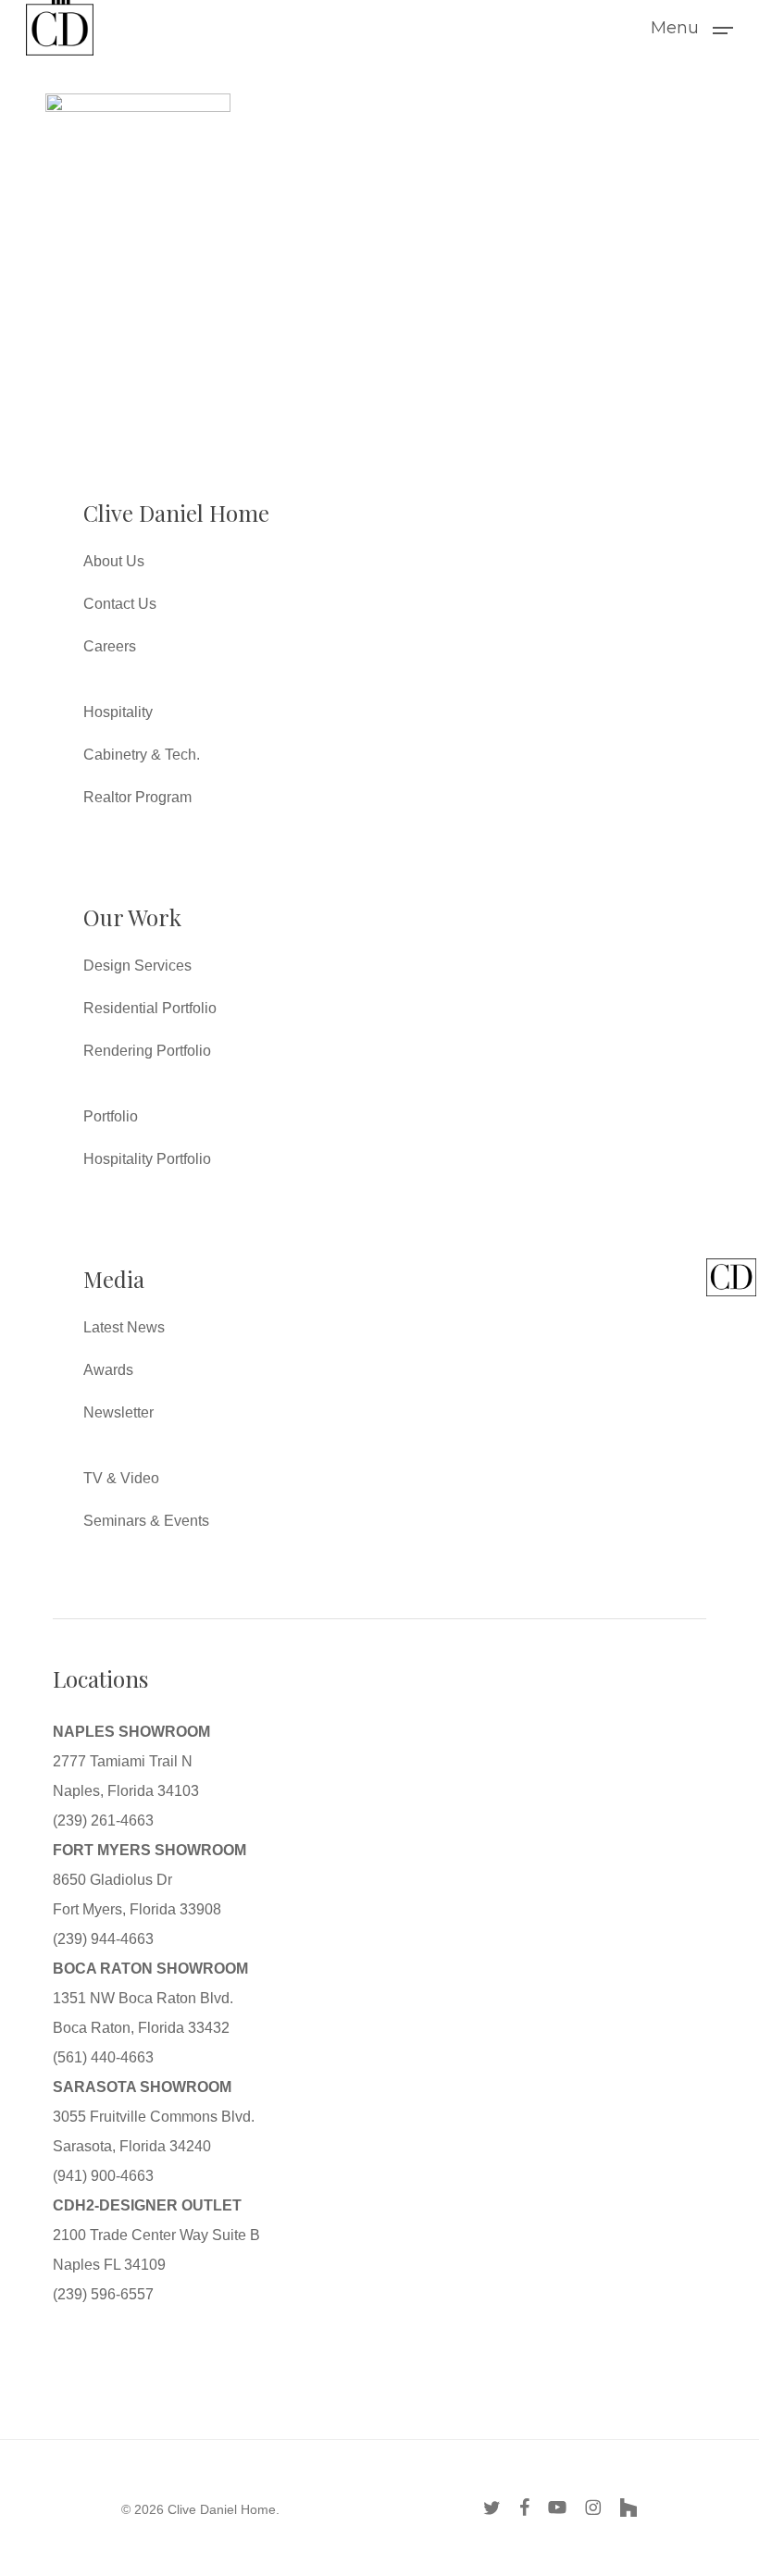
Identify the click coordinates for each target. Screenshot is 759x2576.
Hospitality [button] (118, 712)
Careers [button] (110, 646)
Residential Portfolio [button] (150, 1008)
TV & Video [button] (121, 1478)
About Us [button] (114, 561)
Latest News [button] (124, 1327)
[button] (692, 27)
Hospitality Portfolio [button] (147, 1159)
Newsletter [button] (118, 1412)
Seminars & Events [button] (146, 1521)
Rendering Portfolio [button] (147, 1051)
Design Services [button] (137, 966)
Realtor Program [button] (137, 797)
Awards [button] (108, 1370)
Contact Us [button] (120, 604)
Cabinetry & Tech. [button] (142, 755)
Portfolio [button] (111, 1116)
